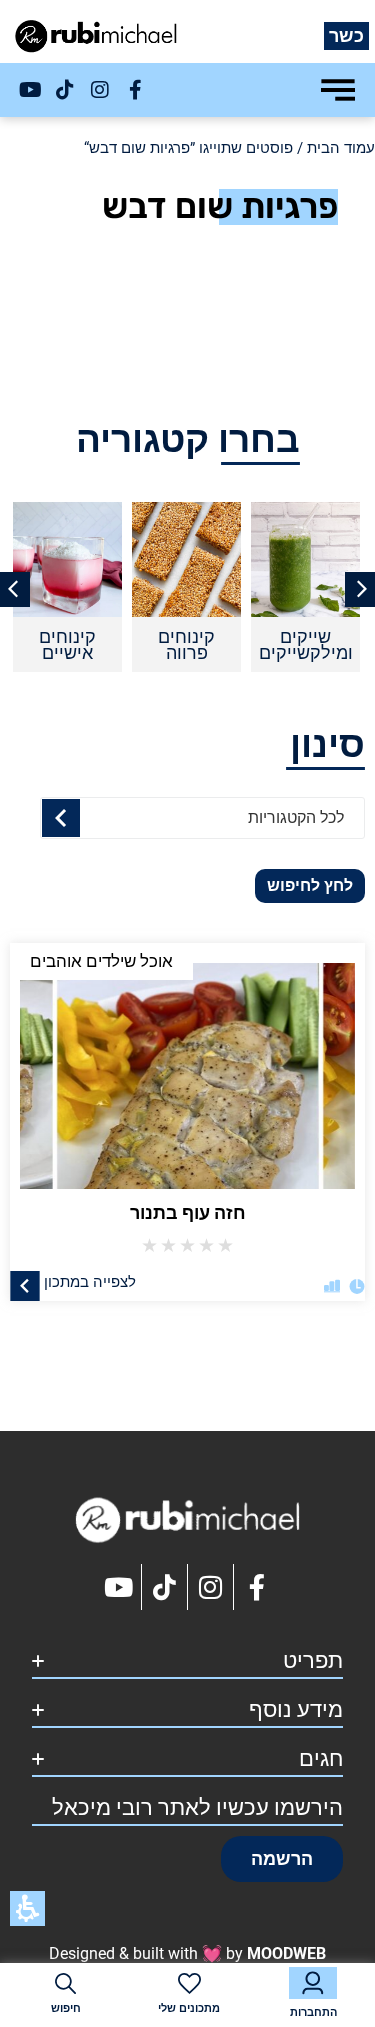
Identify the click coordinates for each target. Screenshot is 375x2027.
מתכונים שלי (189, 2008)
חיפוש (66, 2008)
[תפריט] (338, 90)
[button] (282, 1859)
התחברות (313, 2012)
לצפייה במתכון (90, 1281)
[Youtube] (30, 90)
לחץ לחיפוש (310, 885)
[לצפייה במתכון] (25, 1285)
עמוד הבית (341, 148)
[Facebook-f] (135, 90)
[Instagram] (100, 90)
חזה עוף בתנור (188, 1212)
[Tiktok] (65, 90)
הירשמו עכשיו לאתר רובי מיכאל (197, 1807)
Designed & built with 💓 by (187, 1953)
